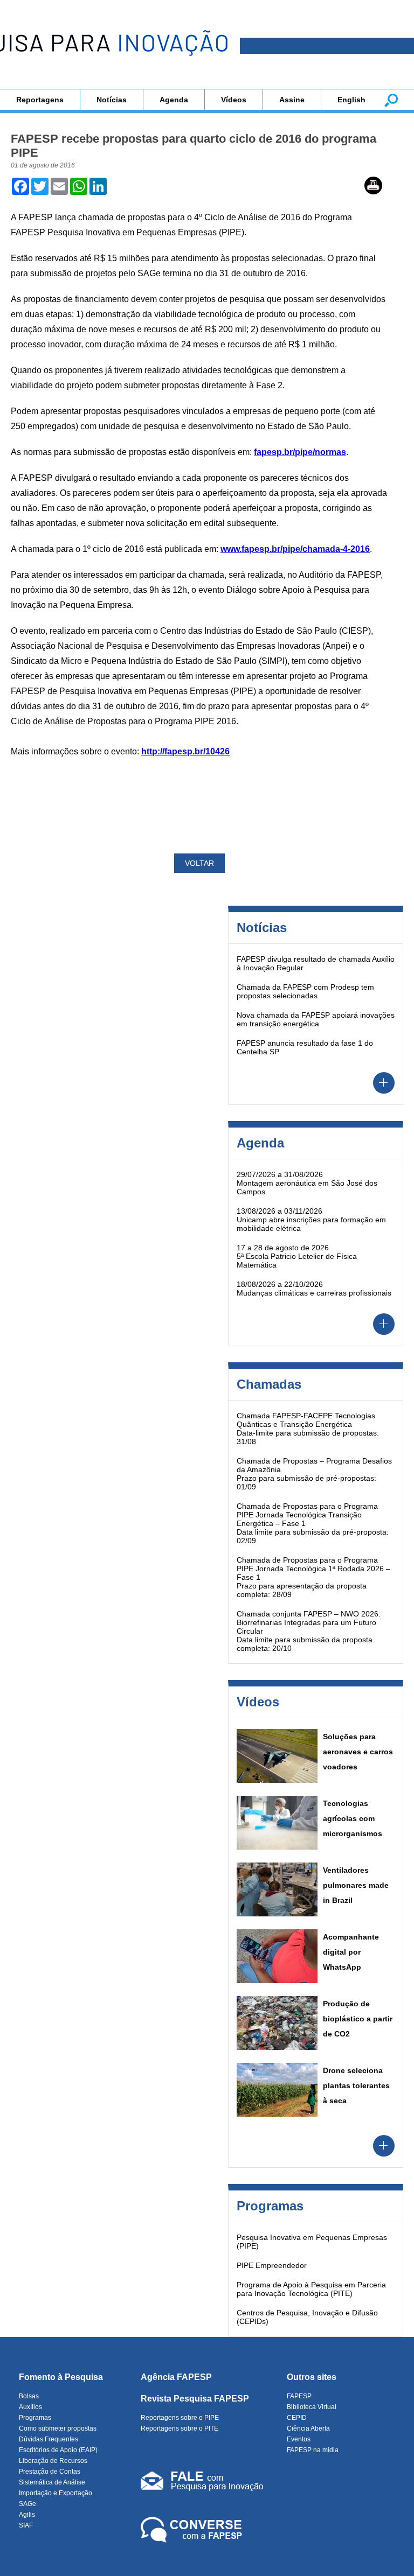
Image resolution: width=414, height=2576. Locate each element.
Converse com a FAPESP (193, 2530)
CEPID (297, 2418)
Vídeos (234, 100)
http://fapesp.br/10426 (185, 751)
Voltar (199, 863)
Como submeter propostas (58, 2428)
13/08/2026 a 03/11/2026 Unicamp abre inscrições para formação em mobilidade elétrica (311, 1220)
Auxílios (30, 2407)
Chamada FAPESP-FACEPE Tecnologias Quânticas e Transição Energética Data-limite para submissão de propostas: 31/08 (308, 1429)
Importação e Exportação (56, 2493)
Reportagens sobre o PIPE (180, 2418)
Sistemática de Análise (52, 2482)
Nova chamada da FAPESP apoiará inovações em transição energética (316, 1019)
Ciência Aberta (308, 2428)
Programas (35, 2418)
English (351, 100)
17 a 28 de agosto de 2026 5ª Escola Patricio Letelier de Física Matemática (297, 1256)
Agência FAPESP (176, 2377)
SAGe (27, 2504)
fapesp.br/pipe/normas (300, 452)
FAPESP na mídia (313, 2450)
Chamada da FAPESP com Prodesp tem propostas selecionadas (305, 991)
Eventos (299, 2439)
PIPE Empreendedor (272, 2265)
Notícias (112, 100)
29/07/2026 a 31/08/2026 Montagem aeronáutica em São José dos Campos (307, 1183)
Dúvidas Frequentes (49, 2439)
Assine (292, 100)
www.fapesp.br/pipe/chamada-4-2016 (295, 549)
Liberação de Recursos (53, 2461)
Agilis (27, 2515)
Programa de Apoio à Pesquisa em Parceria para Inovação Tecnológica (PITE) (311, 2289)
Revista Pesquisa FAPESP (195, 2399)
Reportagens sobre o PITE (180, 2428)
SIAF (26, 2525)
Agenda (174, 100)
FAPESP (299, 2396)
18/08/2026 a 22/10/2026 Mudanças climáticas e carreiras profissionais (314, 1289)
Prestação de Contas (50, 2472)
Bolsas (29, 2396)
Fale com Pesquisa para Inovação (202, 2483)
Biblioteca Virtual (312, 2407)
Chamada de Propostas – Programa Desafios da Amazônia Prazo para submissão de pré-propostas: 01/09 (314, 1474)
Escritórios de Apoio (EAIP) (58, 2450)
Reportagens (40, 100)
